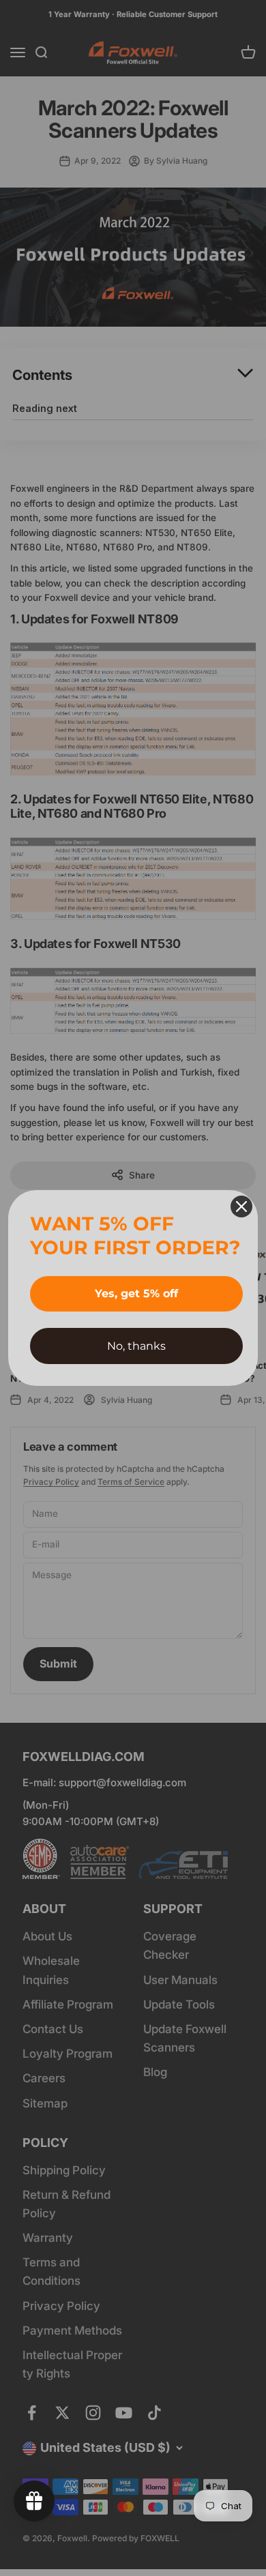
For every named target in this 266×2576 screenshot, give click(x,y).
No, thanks (136, 1346)
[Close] (241, 1206)
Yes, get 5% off (136, 1293)
